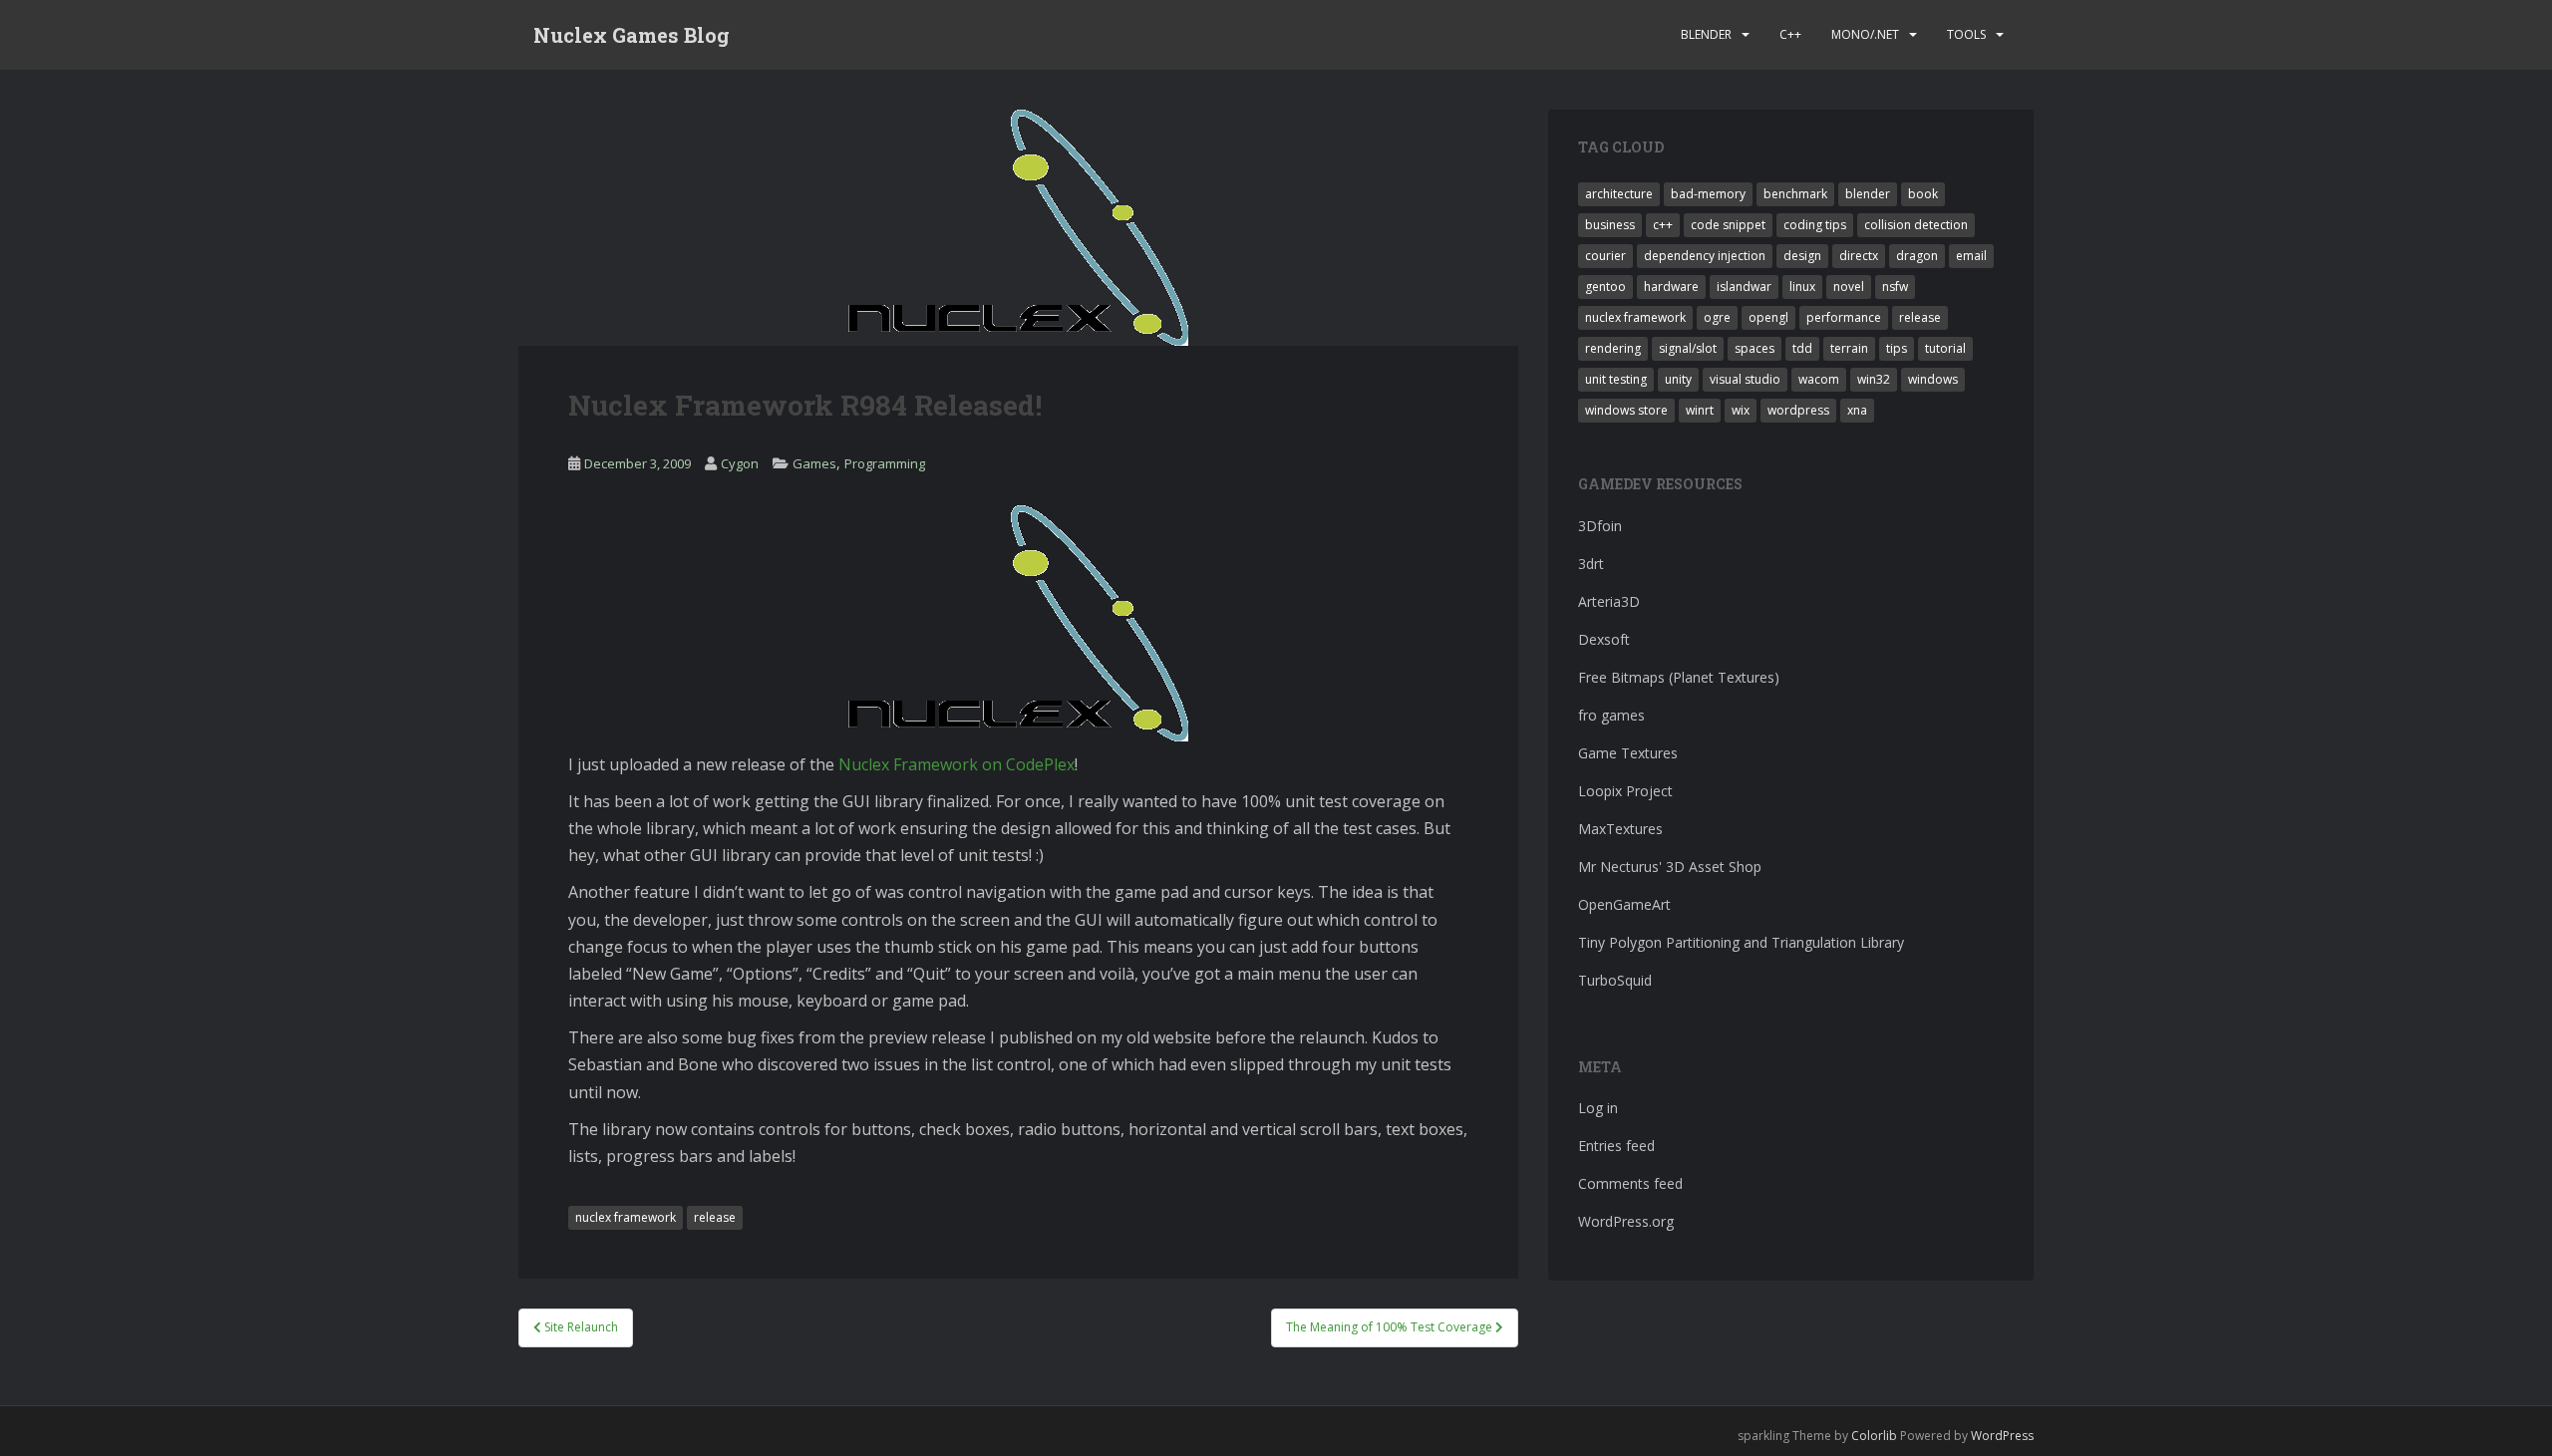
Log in (1598, 1108)
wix (1741, 410)
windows (1933, 379)
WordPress (2002, 1436)
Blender (1706, 34)
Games (814, 463)
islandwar (1744, 287)
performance (1844, 317)
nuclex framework (626, 1217)
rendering (1613, 348)
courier (1605, 256)
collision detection (1916, 225)
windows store (1626, 410)
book (1923, 194)
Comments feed (1630, 1183)
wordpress (1798, 410)
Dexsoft (1604, 639)
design (1802, 256)
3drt (1591, 564)
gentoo (1605, 287)
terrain (1849, 348)
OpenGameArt (1624, 904)
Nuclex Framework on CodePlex (957, 764)
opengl (1768, 317)
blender (1868, 194)
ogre (1717, 317)
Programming (885, 463)
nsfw (1895, 287)
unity (1678, 379)
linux (1802, 287)
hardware (1671, 287)
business (1610, 225)
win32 (1874, 379)
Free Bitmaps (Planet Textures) (1679, 677)
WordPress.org (1626, 1221)
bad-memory (1708, 194)
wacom (1819, 379)
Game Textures (1628, 753)
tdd (1802, 348)
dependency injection (1705, 256)
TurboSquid (1615, 980)
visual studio (1745, 379)
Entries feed (1616, 1146)
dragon (1917, 256)
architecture (1619, 194)
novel (1849, 287)
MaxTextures (1620, 829)
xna (1857, 410)
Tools (1966, 34)
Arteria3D (1609, 601)
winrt (1700, 410)
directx (1859, 256)
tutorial (1945, 348)
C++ (1790, 34)
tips (1897, 348)
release (715, 1217)
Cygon (740, 463)
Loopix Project (1625, 791)
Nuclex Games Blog (632, 35)
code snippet (1728, 225)
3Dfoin (1600, 526)
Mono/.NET (1865, 34)
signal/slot (1688, 348)
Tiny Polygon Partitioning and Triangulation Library (1741, 942)
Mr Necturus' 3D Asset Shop (1670, 867)
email (1971, 256)
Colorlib (1874, 1436)
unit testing (1616, 379)
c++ (1663, 225)
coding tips (1815, 225)
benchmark (1795, 194)
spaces (1754, 348)
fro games (1611, 715)
